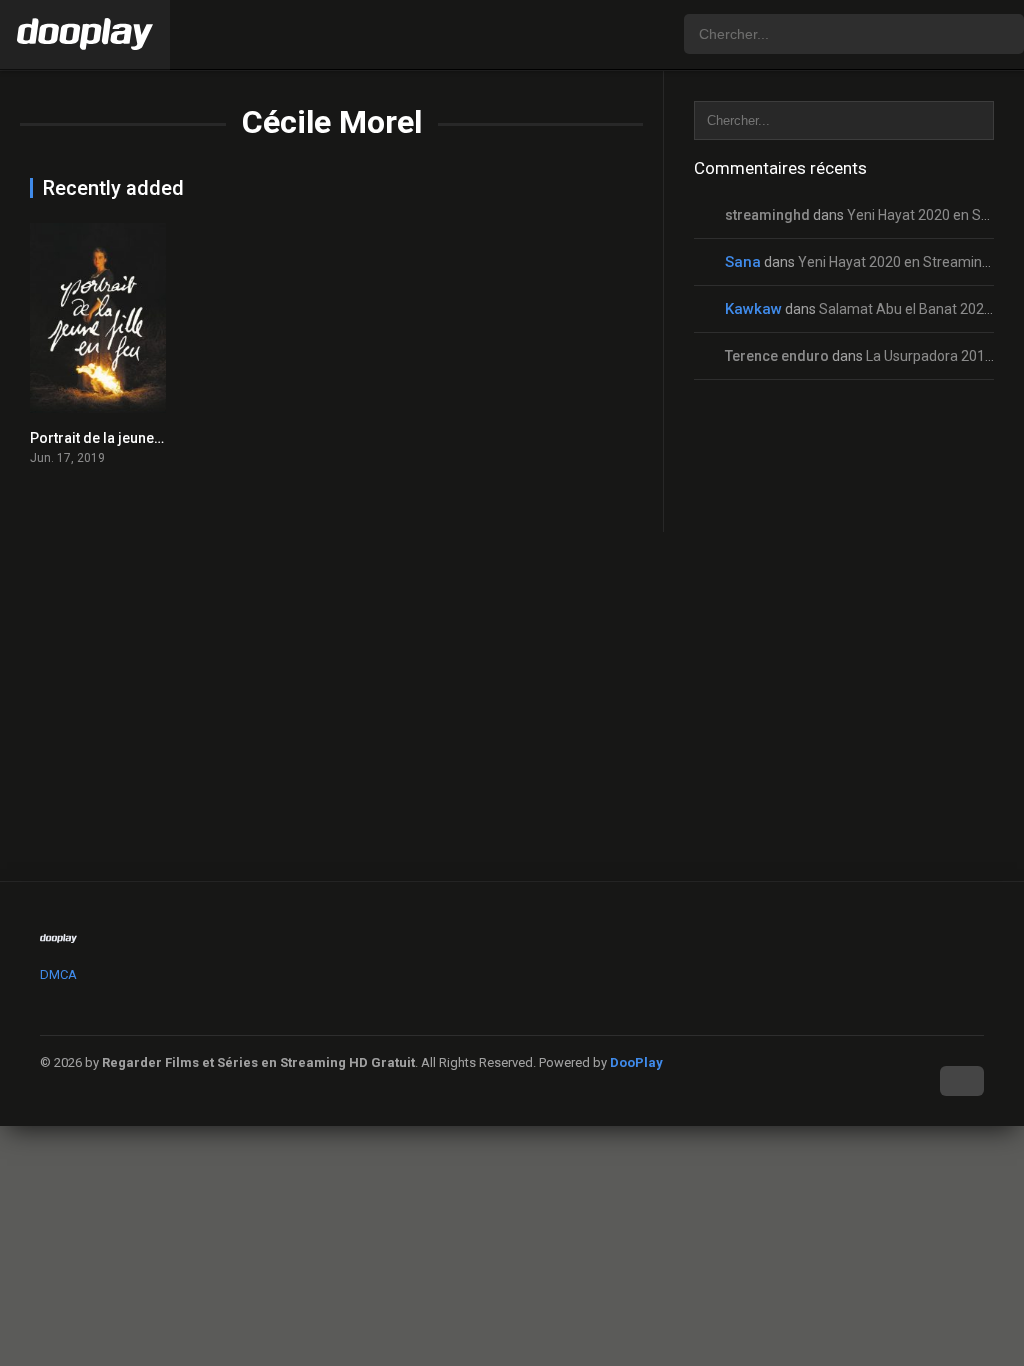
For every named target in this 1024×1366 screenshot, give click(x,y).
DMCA (58, 974)
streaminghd (767, 215)
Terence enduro (777, 356)
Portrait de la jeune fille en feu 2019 (144, 438)
